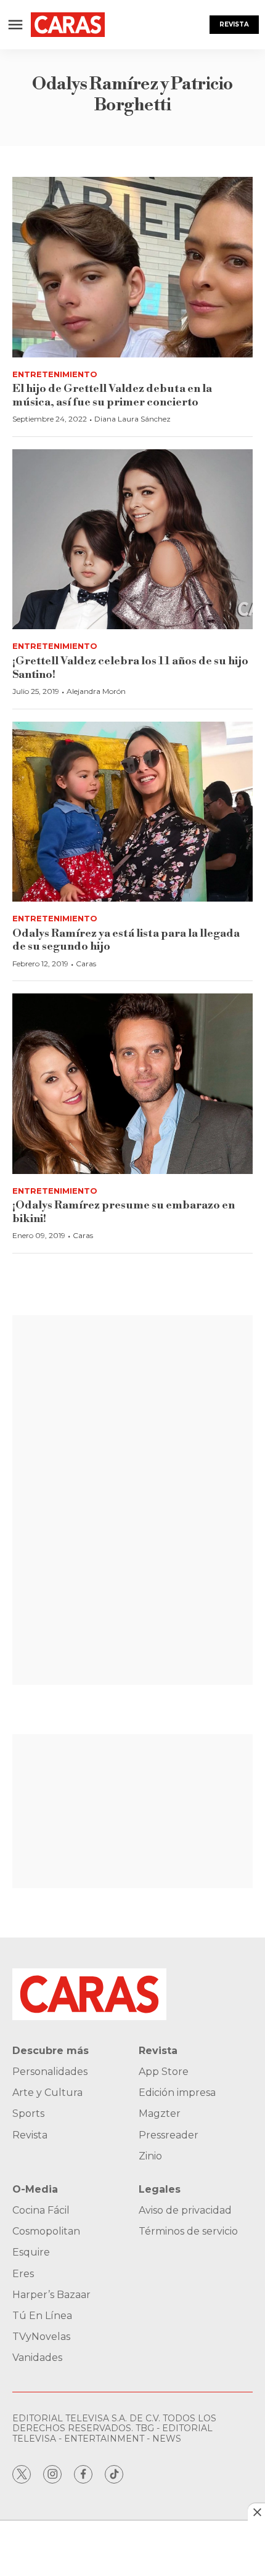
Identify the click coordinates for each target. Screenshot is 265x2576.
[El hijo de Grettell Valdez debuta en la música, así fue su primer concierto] (132, 267)
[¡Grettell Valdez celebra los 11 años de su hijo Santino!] (132, 540)
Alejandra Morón (96, 691)
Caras (86, 964)
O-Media (35, 2189)
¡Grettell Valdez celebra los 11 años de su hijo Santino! (130, 668)
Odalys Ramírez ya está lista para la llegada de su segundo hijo (126, 940)
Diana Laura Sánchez (132, 419)
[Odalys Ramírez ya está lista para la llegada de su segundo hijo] (132, 812)
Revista (234, 24)
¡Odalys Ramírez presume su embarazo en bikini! (124, 1212)
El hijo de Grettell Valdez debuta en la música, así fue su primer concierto (112, 395)
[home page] (68, 25)
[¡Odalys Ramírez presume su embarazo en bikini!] (132, 1084)
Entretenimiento (55, 374)
